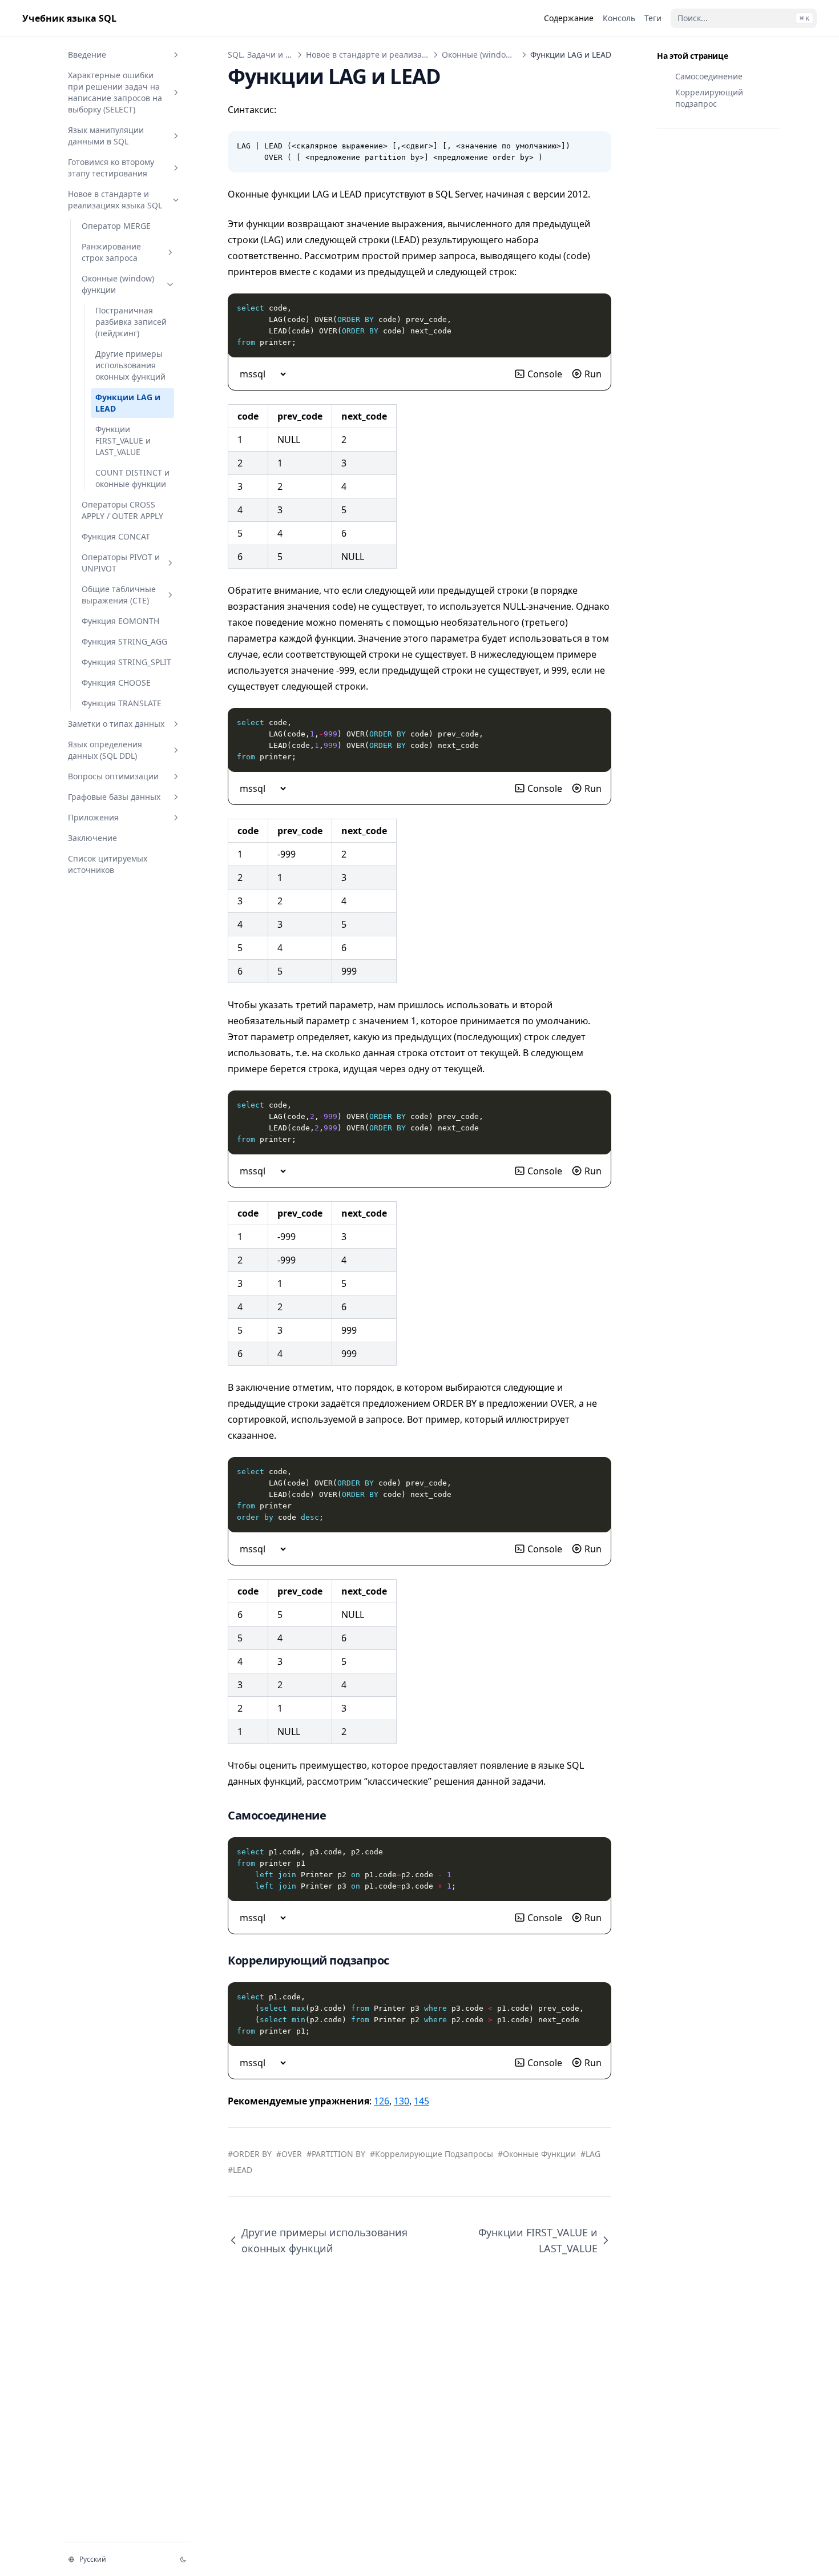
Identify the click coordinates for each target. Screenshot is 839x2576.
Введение (87, 55)
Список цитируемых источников (108, 864)
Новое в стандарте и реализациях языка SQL (115, 200)
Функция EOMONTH (120, 621)
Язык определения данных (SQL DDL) (105, 750)
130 (402, 2101)
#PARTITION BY (336, 2154)
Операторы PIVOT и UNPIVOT (121, 563)
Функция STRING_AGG (124, 641)
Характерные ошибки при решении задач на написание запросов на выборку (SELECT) (115, 92)
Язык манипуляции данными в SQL (106, 136)
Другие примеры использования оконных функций (130, 365)
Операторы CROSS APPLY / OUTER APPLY (122, 510)
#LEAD (240, 2170)
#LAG (590, 2154)
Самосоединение (709, 76)
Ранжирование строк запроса (111, 252)
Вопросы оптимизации (113, 776)
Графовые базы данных (114, 797)
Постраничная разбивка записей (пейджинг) (131, 322)
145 (421, 2101)
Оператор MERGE (116, 226)
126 (382, 2101)
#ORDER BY (250, 2154)
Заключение (92, 838)
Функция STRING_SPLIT (126, 662)
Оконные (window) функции (118, 284)
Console (545, 374)
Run (593, 374)
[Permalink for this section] (337, 1815)
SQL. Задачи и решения (275, 55)
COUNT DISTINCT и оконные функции (132, 478)
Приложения (93, 817)
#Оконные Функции (537, 2154)
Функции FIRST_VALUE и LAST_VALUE (123, 440)
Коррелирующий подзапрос (709, 98)
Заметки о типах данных (116, 724)
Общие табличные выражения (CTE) (119, 595)
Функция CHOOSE (116, 683)
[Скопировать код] (596, 146)
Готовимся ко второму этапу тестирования (111, 168)
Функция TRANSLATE (122, 703)
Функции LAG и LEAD (128, 403)
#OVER (289, 2154)
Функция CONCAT (116, 536)
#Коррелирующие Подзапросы (431, 2154)
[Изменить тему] (183, 2559)
